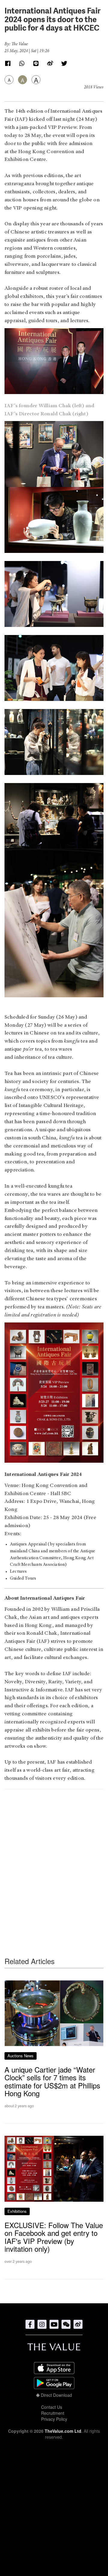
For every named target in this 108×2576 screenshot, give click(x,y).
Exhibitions (17, 2211)
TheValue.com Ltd (63, 2431)
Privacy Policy (54, 2419)
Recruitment (53, 2413)
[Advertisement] (54, 1861)
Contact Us (52, 2407)
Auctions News (21, 2056)
